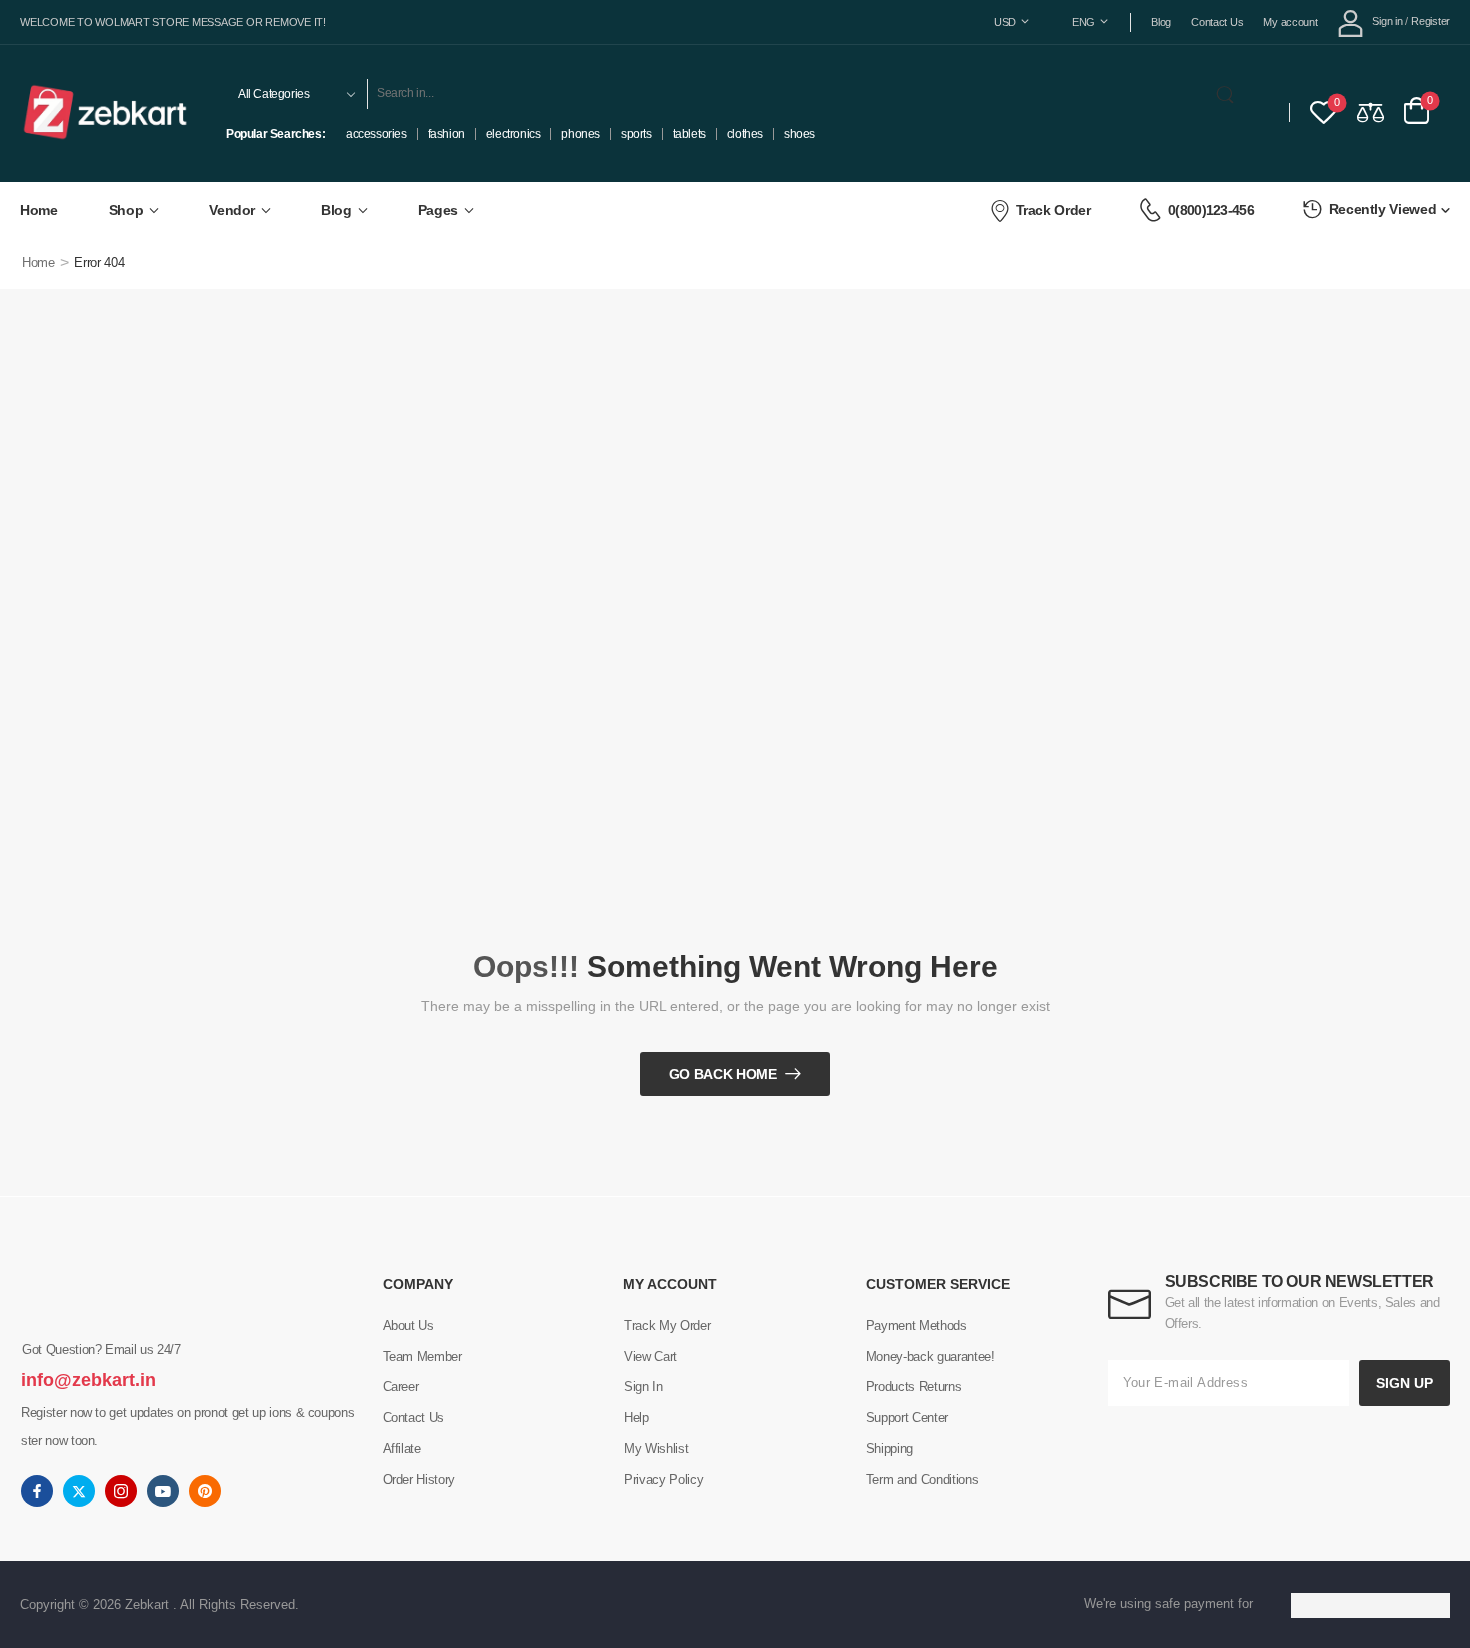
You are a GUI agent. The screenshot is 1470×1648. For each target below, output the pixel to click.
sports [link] (636, 134)
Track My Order (667, 1325)
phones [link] (580, 134)
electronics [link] (513, 134)
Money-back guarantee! (930, 1356)
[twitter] (79, 1491)
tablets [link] (689, 134)
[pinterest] (205, 1491)
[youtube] (163, 1491)
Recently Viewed (1383, 209)
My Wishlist (656, 1448)
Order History (419, 1479)
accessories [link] (376, 134)
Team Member (422, 1356)
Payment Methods (916, 1325)
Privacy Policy (663, 1479)
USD (1005, 22)
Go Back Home (723, 1074)
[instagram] (121, 1491)
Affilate (402, 1448)
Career (401, 1386)
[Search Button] (1229, 94)
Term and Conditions (922, 1479)
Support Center (907, 1417)
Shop (126, 210)
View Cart (650, 1356)
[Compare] (1370, 111)
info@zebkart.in (88, 1380)
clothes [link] (745, 134)
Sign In (643, 1386)
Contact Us (1217, 22)
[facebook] (37, 1491)
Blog (1161, 22)
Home (39, 210)
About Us (408, 1325)
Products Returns (913, 1386)
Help (636, 1417)
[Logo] (106, 112)
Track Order (1053, 210)
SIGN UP (1404, 1383)
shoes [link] (799, 134)
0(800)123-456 (1211, 210)
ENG (1083, 22)
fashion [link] (446, 134)
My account (1290, 22)
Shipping (889, 1448)
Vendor (232, 210)
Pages (438, 210)
